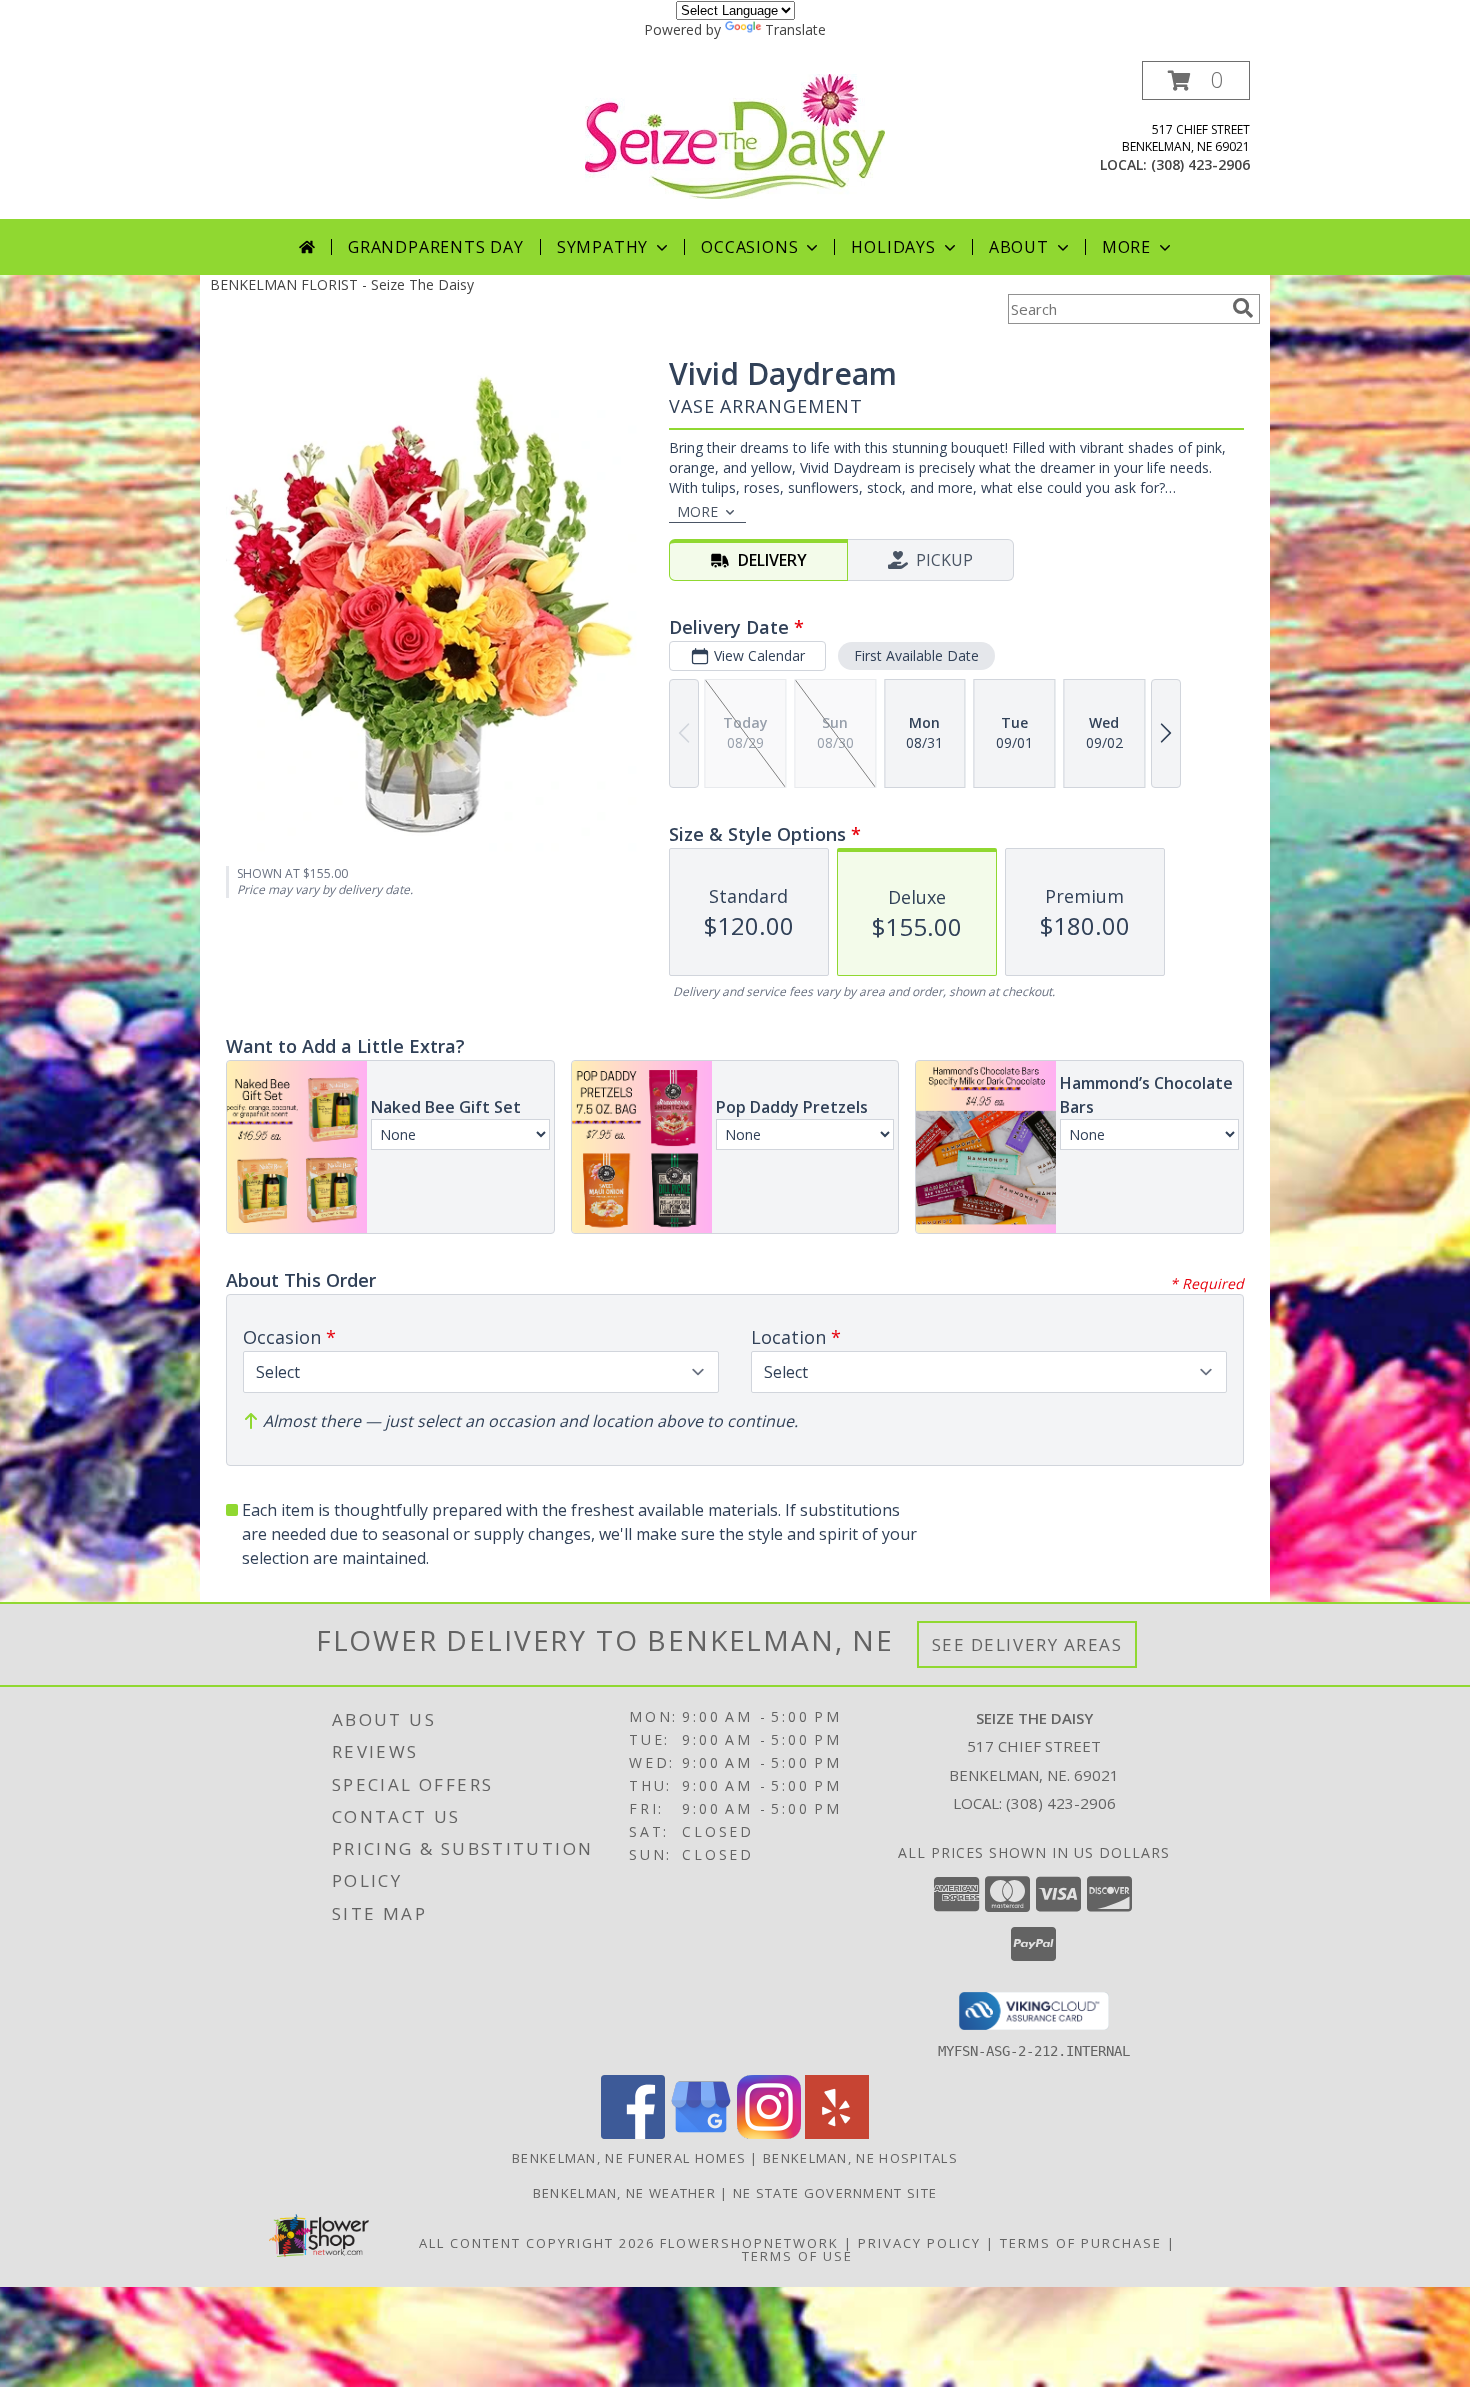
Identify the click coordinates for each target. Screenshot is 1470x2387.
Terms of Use (797, 2256)
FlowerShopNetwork (749, 2243)
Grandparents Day (436, 247)
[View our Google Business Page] (701, 2133)
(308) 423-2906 (1200, 164)
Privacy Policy (919, 2243)
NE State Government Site (835, 2193)
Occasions (749, 247)
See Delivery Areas (1027, 1644)
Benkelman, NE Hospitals (860, 2158)
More (1126, 247)
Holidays (893, 247)
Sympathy (602, 247)
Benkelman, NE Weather (624, 2193)
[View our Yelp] (837, 2133)
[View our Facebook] (633, 2133)
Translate (795, 29)
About (1019, 247)
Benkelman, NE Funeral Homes (629, 2158)
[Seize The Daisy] (735, 134)
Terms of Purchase (1081, 2243)
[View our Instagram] (769, 2133)
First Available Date (916, 655)
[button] (1196, 80)
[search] (1243, 308)
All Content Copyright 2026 (537, 2243)
